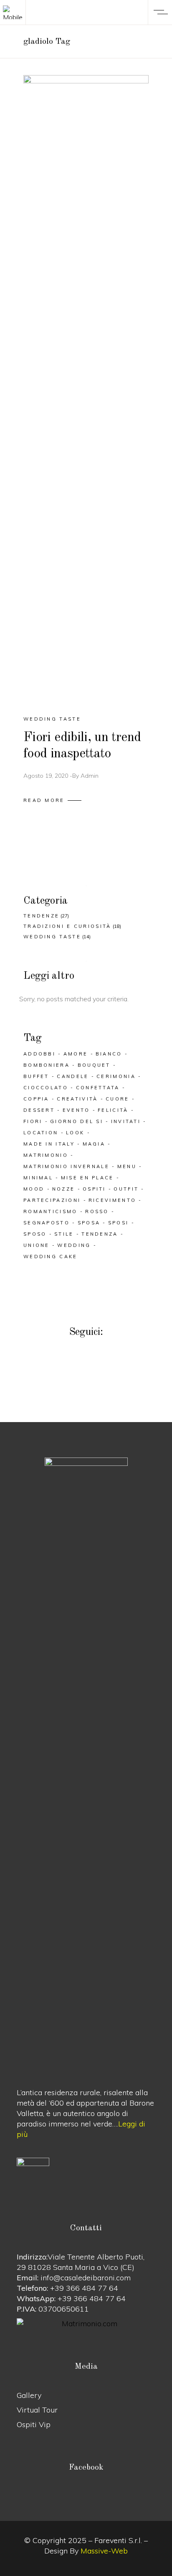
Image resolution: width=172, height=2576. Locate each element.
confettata (98, 1088)
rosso (97, 1211)
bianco (109, 1054)
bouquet (94, 1065)
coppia (36, 1099)
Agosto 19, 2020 (46, 776)
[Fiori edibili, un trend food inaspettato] (86, 388)
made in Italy (49, 1144)
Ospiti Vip (34, 2424)
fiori (33, 1121)
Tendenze (41, 916)
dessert (39, 1110)
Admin (90, 776)
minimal (38, 1178)
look (75, 1133)
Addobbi (39, 1054)
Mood (34, 1189)
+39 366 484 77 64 (84, 2288)
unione (37, 1245)
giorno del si (77, 1121)
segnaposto (47, 1223)
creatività (77, 1099)
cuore (118, 1099)
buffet (36, 1076)
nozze (64, 1189)
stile (64, 1234)
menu (127, 1166)
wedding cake (51, 1257)
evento (76, 1110)
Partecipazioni (52, 1200)
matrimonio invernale (66, 1166)
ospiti (94, 1189)
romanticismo (51, 1211)
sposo (35, 1234)
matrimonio (46, 1155)
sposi (119, 1223)
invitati (126, 1121)
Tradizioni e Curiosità (67, 926)
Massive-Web (104, 2551)
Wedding (74, 1245)
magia (94, 1144)
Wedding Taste (52, 719)
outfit (126, 1189)
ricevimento (112, 1200)
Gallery (29, 2395)
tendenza (100, 1234)
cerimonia (116, 1076)
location (41, 1133)
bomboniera (47, 1065)
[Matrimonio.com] (86, 2323)
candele (73, 1076)
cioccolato (46, 1088)
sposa (89, 1223)
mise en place (87, 1178)
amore (76, 1054)
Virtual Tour (37, 2410)
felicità (113, 1110)
